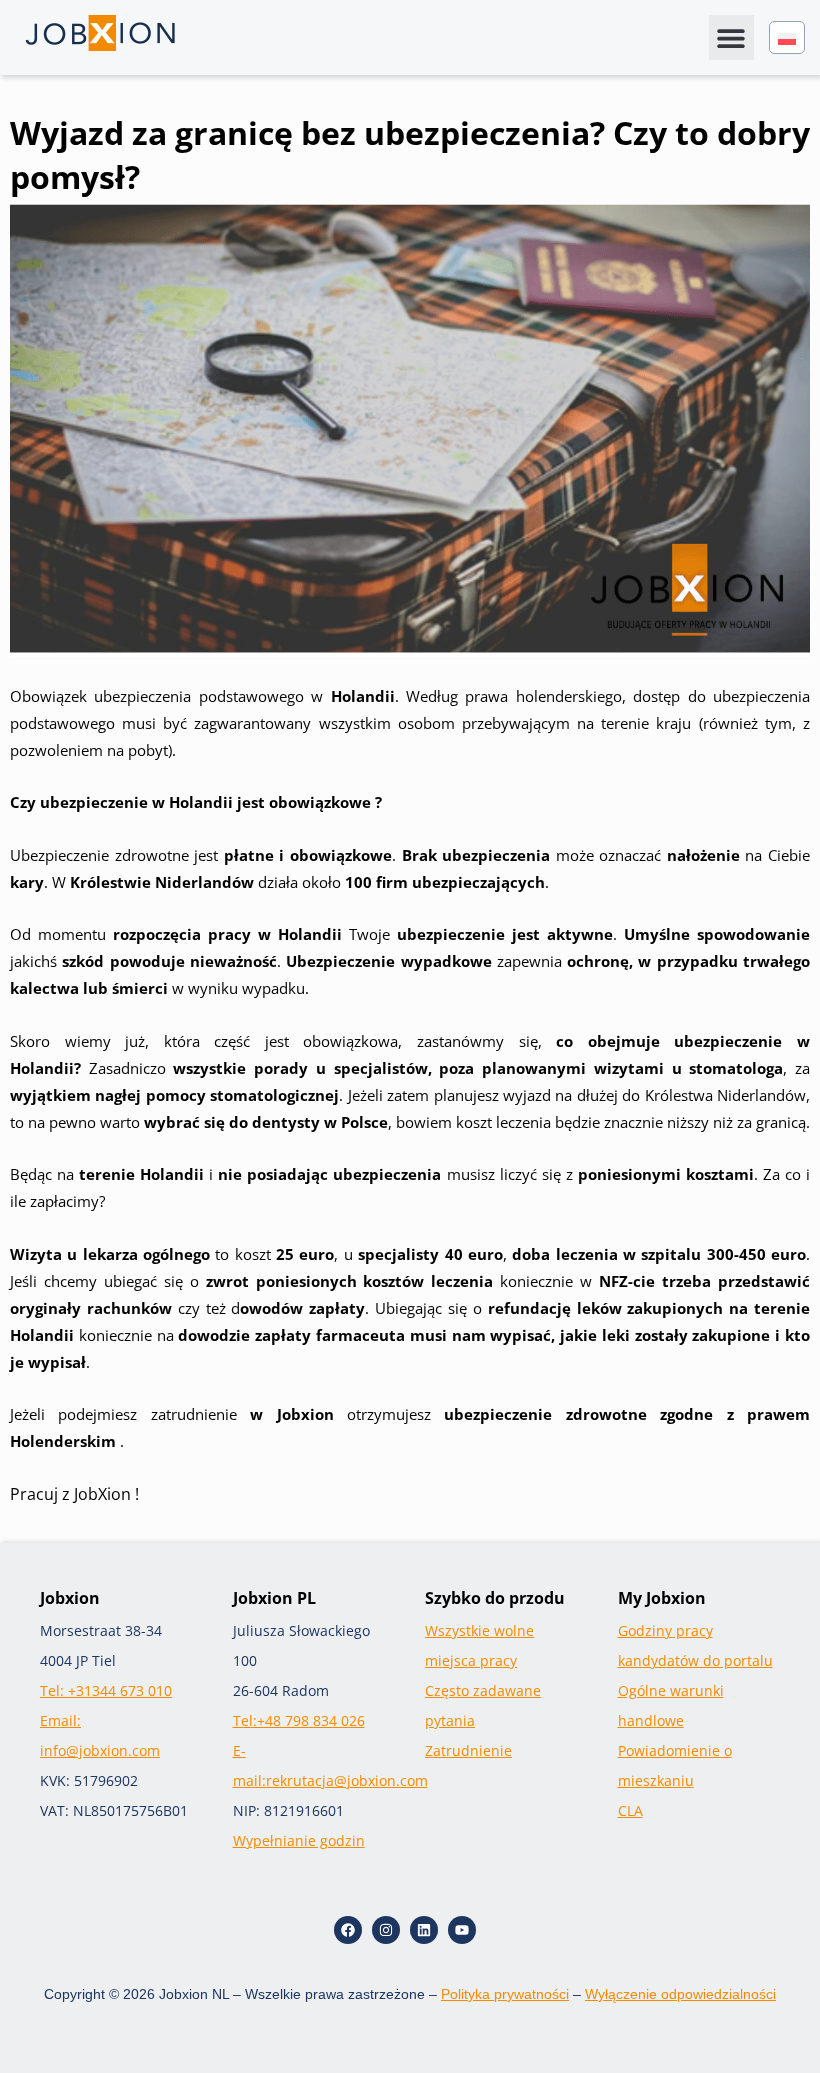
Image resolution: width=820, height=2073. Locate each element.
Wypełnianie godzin (299, 1840)
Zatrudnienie (468, 1750)
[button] (731, 37)
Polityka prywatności (505, 1994)
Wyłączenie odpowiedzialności (680, 1994)
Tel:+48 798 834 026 (299, 1720)
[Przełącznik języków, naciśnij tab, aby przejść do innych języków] (787, 37)
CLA (630, 1810)
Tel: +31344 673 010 (106, 1690)
